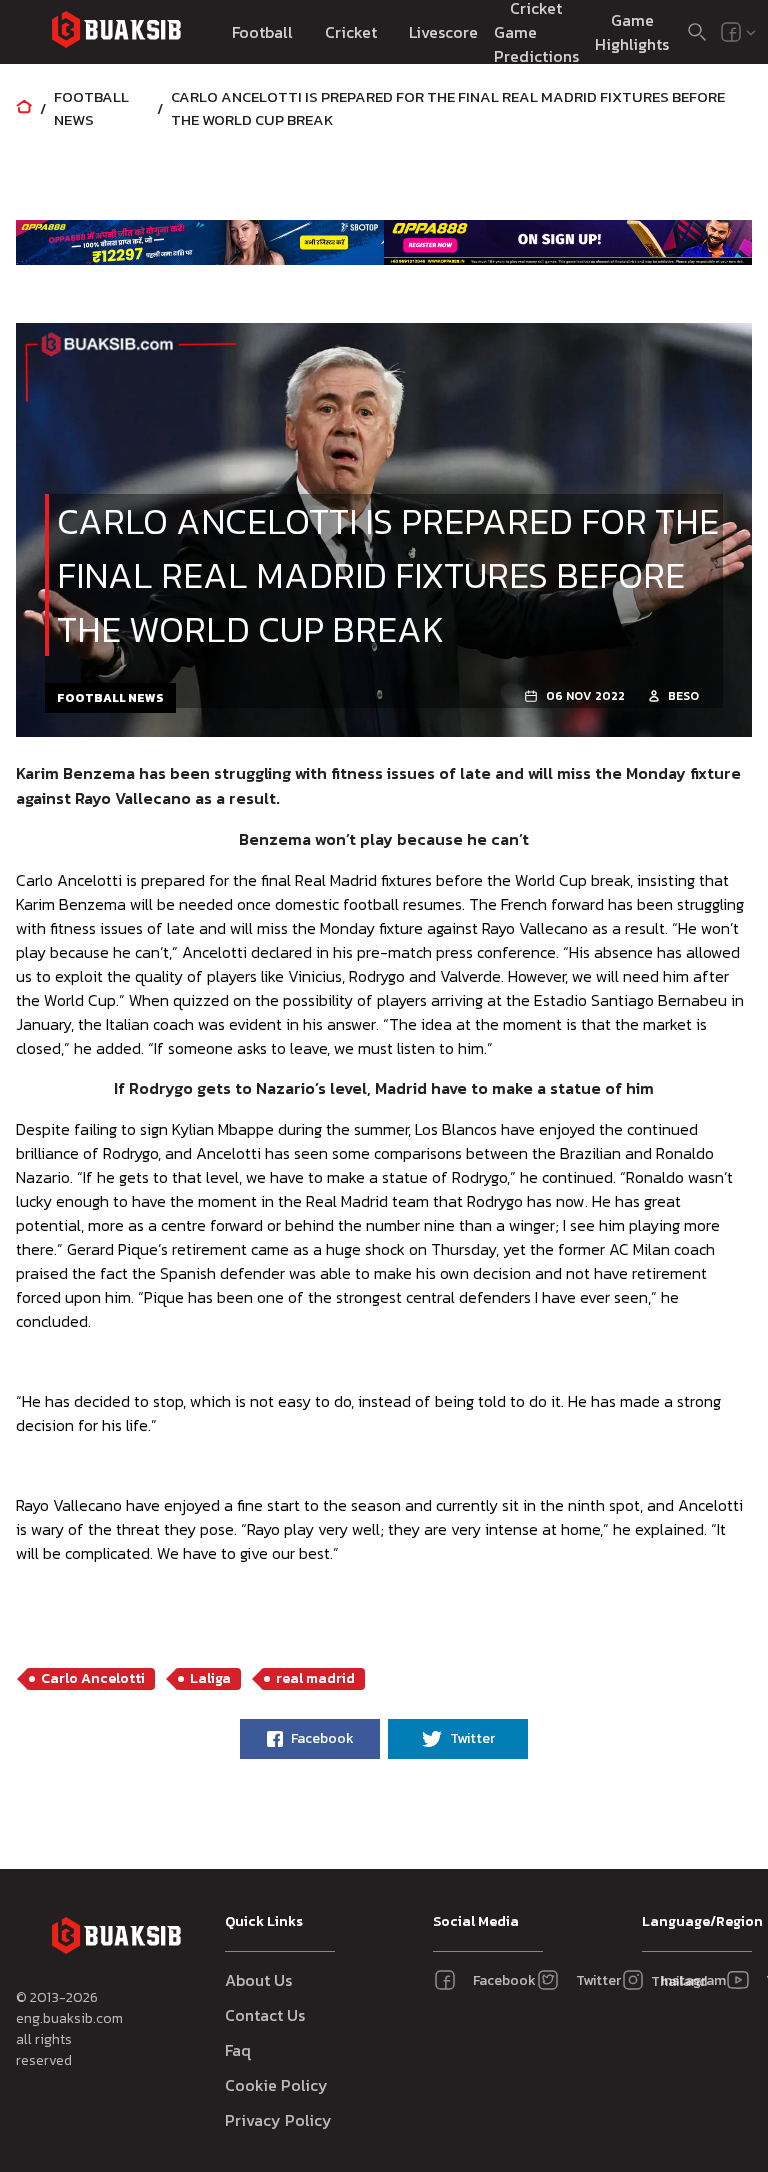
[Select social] (739, 32)
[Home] (24, 108)
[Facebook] (731, 32)
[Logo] (116, 32)
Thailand (673, 1981)
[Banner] (200, 243)
